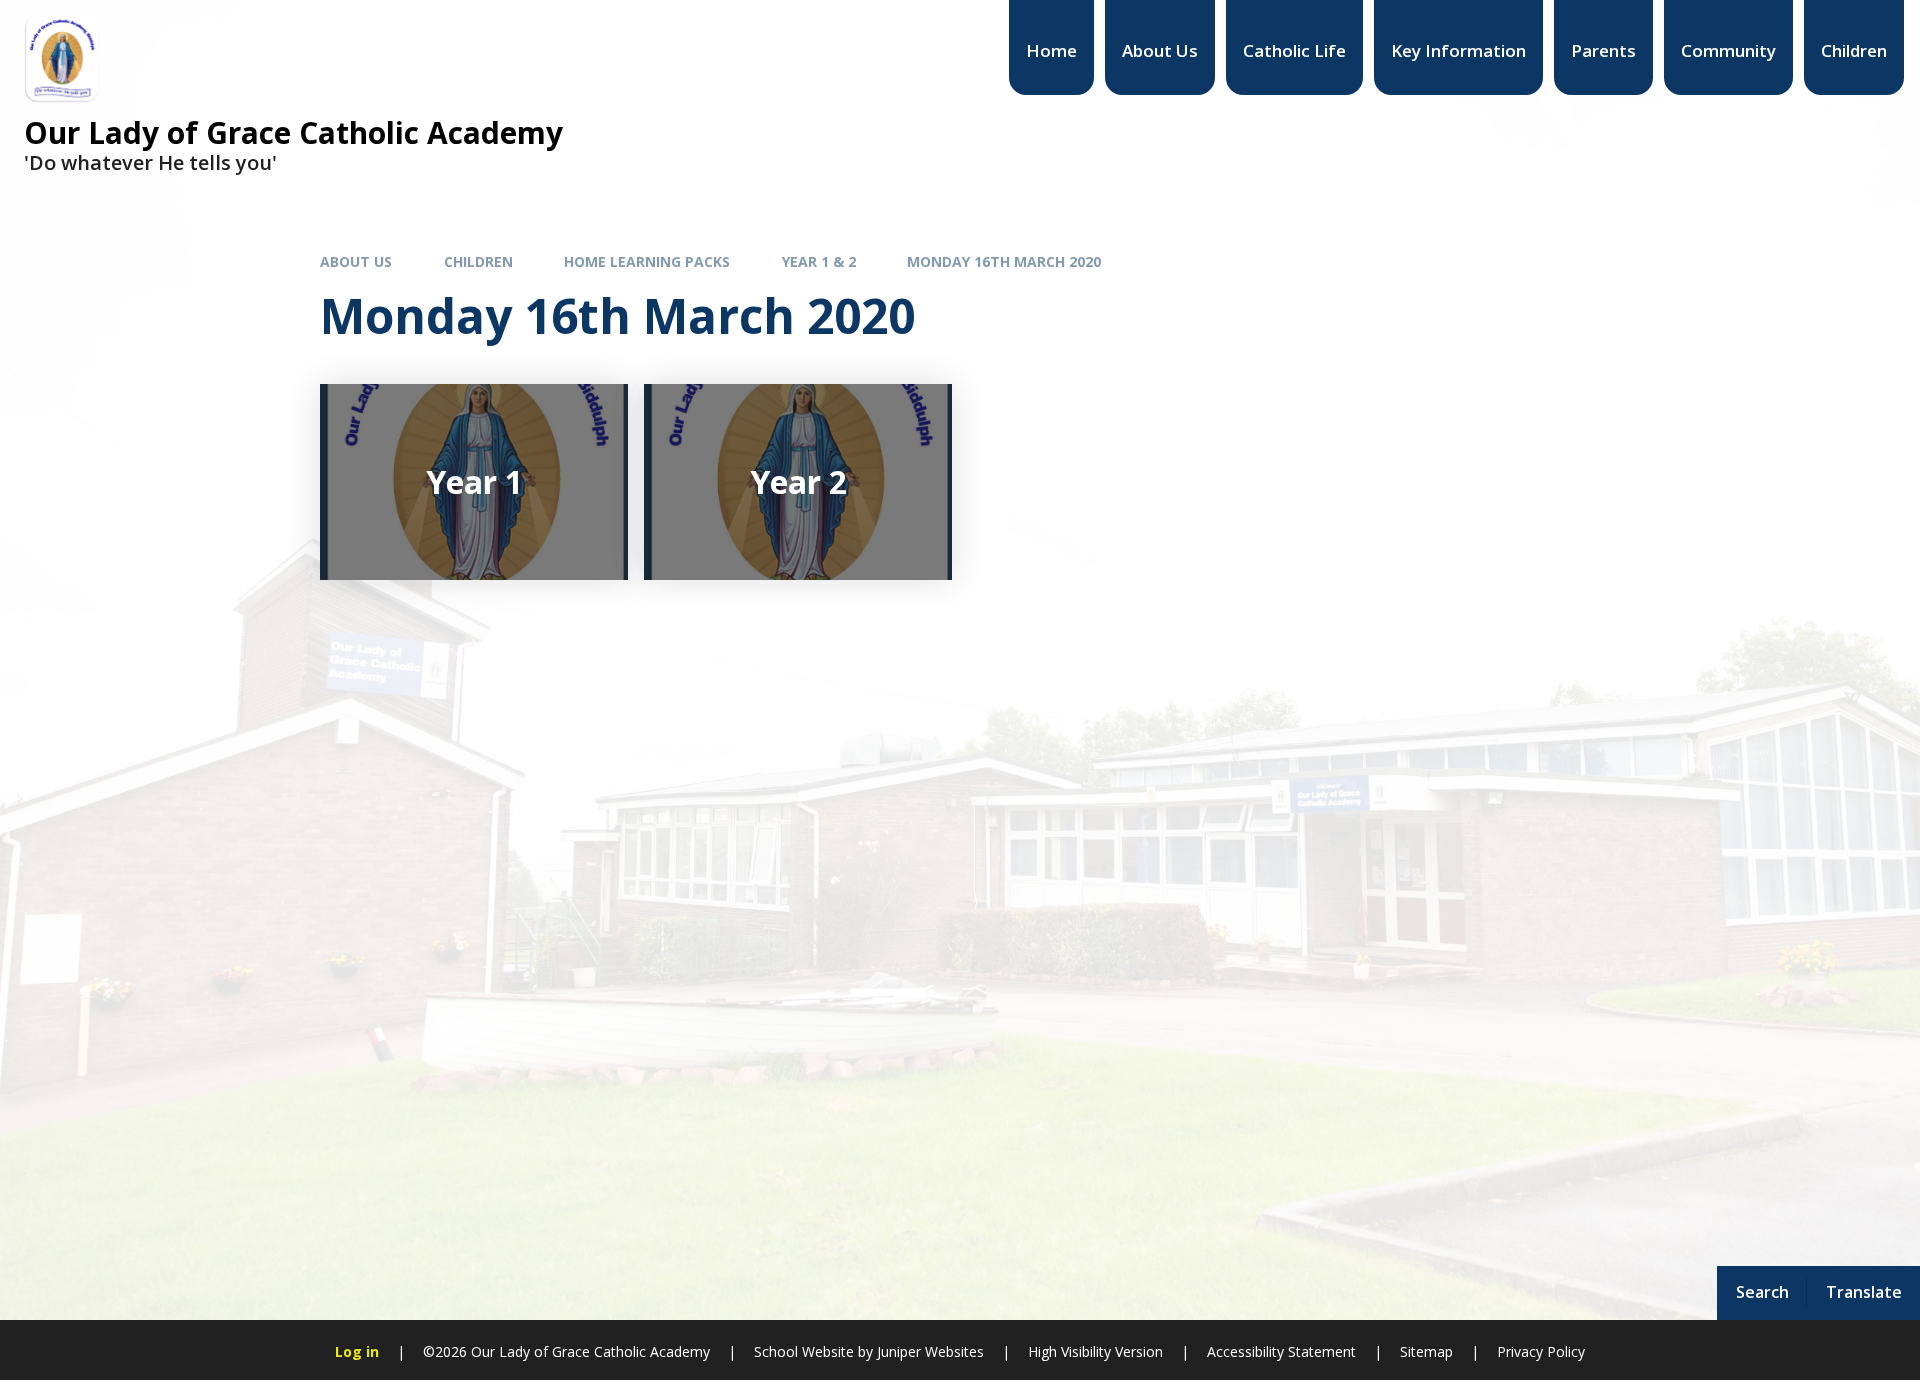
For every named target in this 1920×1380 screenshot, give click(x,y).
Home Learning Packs (647, 261)
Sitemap (1426, 1351)
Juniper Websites (930, 1351)
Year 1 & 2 (819, 261)
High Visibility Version (1095, 1351)
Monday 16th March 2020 (1004, 261)
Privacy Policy (1541, 1351)
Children (478, 261)
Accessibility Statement (1281, 1351)
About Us (356, 261)
